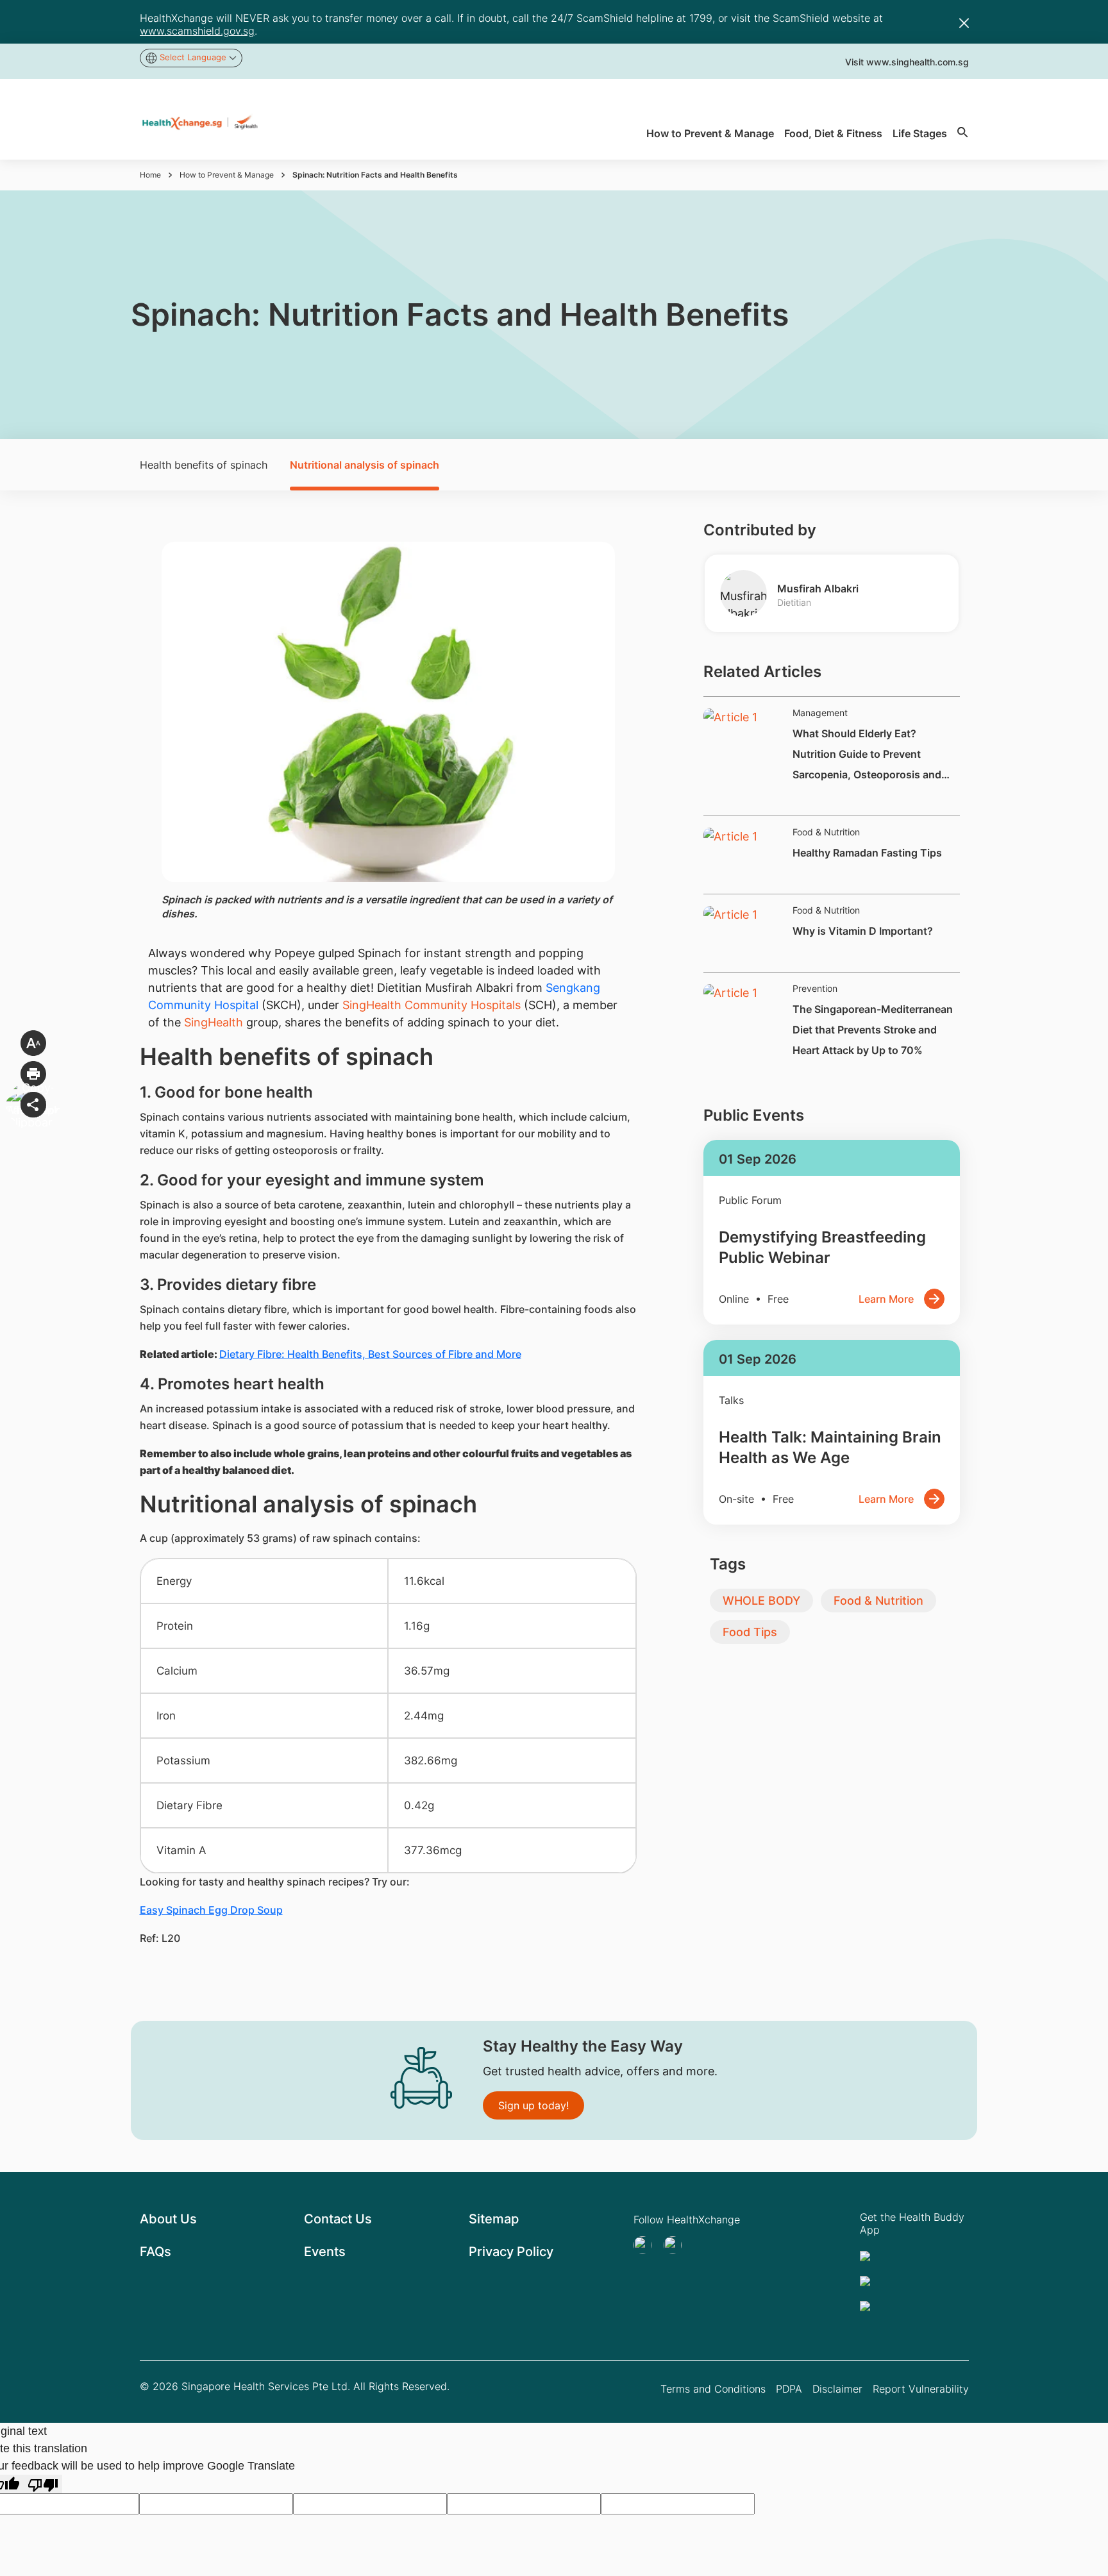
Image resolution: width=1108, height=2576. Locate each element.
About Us (168, 2219)
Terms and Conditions (713, 2389)
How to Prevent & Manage (227, 175)
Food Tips (750, 1632)
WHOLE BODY (761, 1601)
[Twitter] (646, 2245)
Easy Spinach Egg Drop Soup (211, 1910)
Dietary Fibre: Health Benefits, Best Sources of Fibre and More (370, 1354)
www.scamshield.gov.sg (197, 31)
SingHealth (214, 1022)
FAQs (155, 2252)
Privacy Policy (511, 2252)
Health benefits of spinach (204, 465)
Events (325, 2252)
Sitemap (494, 2219)
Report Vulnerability (921, 2389)
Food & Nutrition (878, 1601)
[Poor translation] (43, 2484)
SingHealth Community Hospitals (432, 1005)
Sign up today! (533, 2105)
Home (150, 175)
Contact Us (338, 2219)
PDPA (789, 2389)
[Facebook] (676, 2245)
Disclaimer (837, 2389)
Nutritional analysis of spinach (365, 465)
